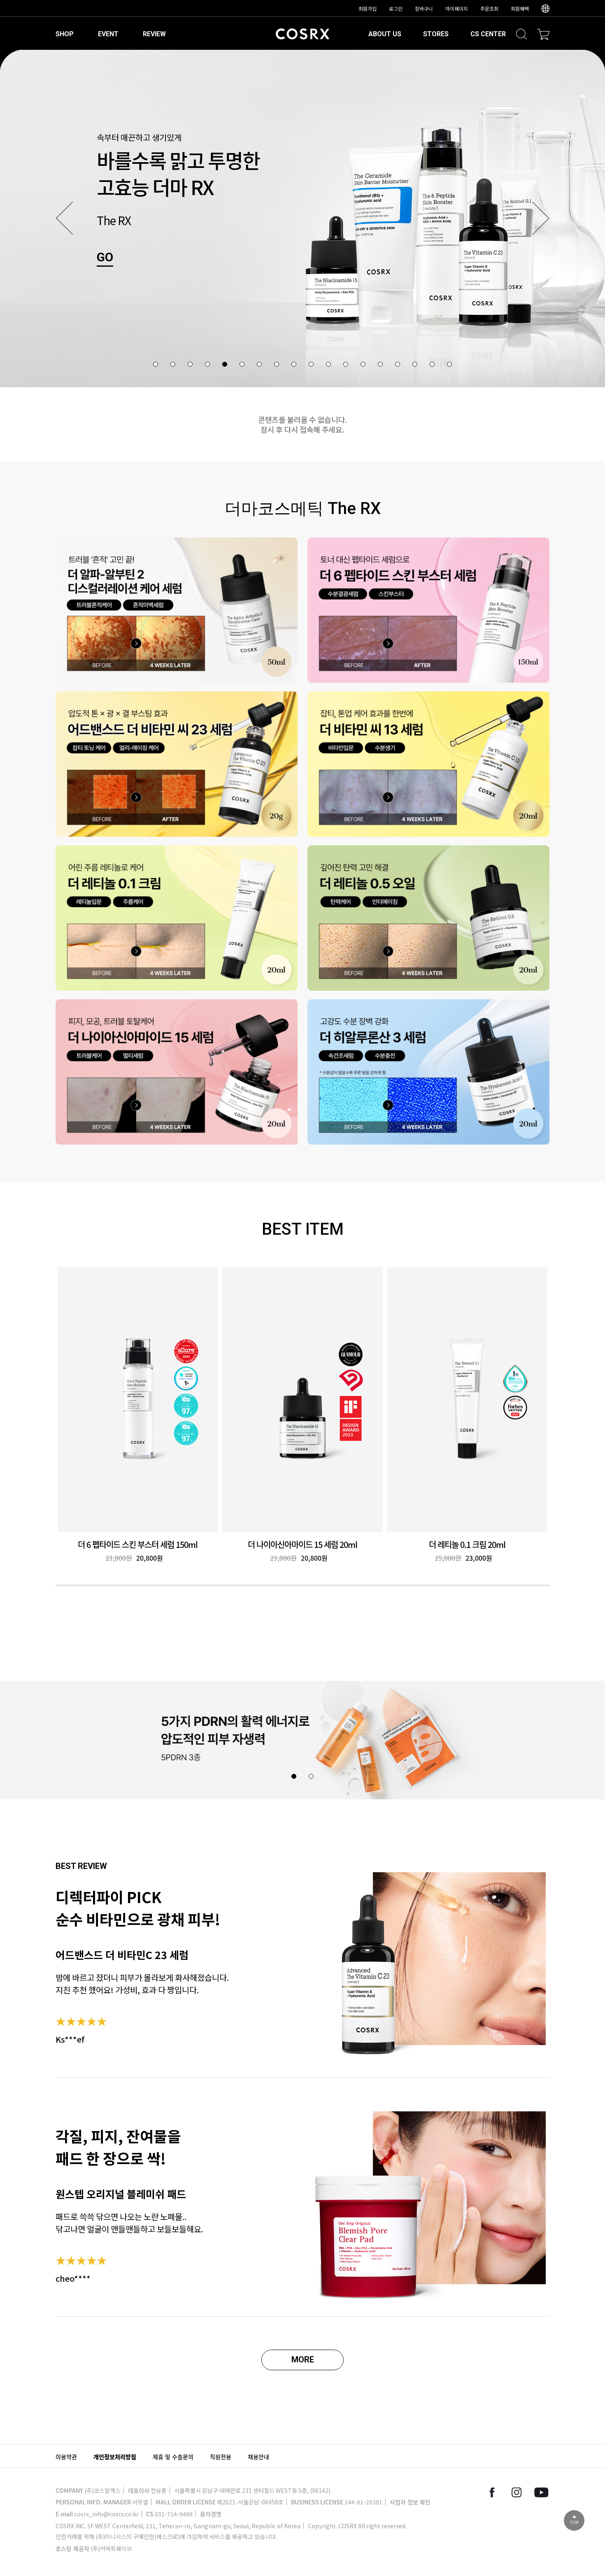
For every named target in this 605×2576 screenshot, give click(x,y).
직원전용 (221, 2457)
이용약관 (66, 2457)
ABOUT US (385, 34)
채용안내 (258, 2457)
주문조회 (489, 8)
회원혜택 (520, 8)
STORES (436, 34)
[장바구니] (543, 34)
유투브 (541, 2492)
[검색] (521, 34)
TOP (574, 2522)
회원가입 (368, 8)
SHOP (65, 34)
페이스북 (492, 2492)
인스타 (517, 2492)
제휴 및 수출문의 (173, 2457)
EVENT (108, 34)
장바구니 (424, 8)
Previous (64, 218)
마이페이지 (457, 8)
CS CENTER (488, 34)
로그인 (396, 8)
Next (541, 218)
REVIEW (154, 34)
